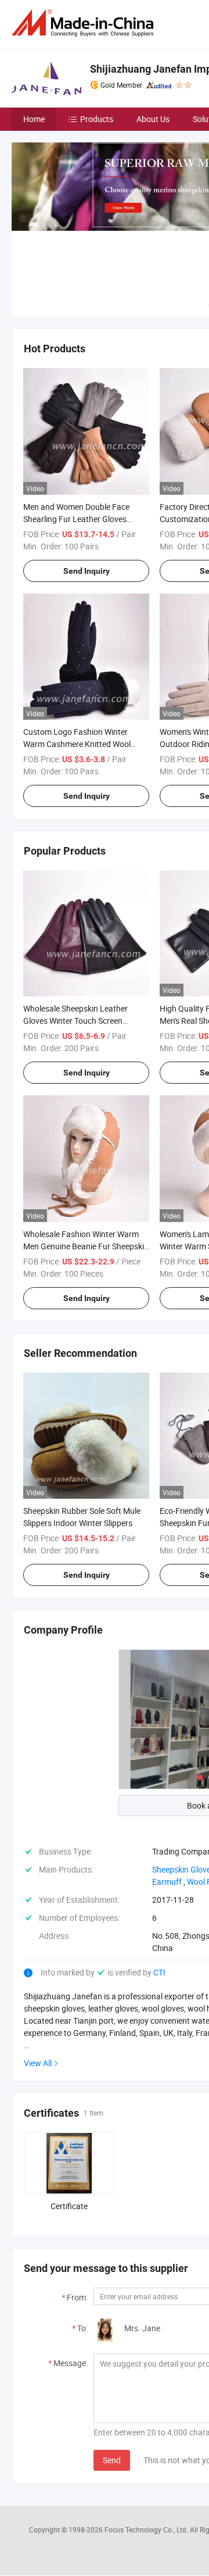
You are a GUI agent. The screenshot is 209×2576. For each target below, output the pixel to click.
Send (112, 2460)
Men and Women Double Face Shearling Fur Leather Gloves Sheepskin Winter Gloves (76, 519)
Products (97, 119)
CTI (159, 1972)
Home (34, 119)
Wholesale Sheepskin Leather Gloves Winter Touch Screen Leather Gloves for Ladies (75, 1021)
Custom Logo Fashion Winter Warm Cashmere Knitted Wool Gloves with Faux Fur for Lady (77, 744)
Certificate (69, 2206)
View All (38, 2063)
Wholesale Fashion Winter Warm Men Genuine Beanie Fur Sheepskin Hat (86, 1246)
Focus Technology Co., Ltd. (147, 2529)
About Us (153, 119)
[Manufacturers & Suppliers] (85, 23)
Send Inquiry (87, 571)
